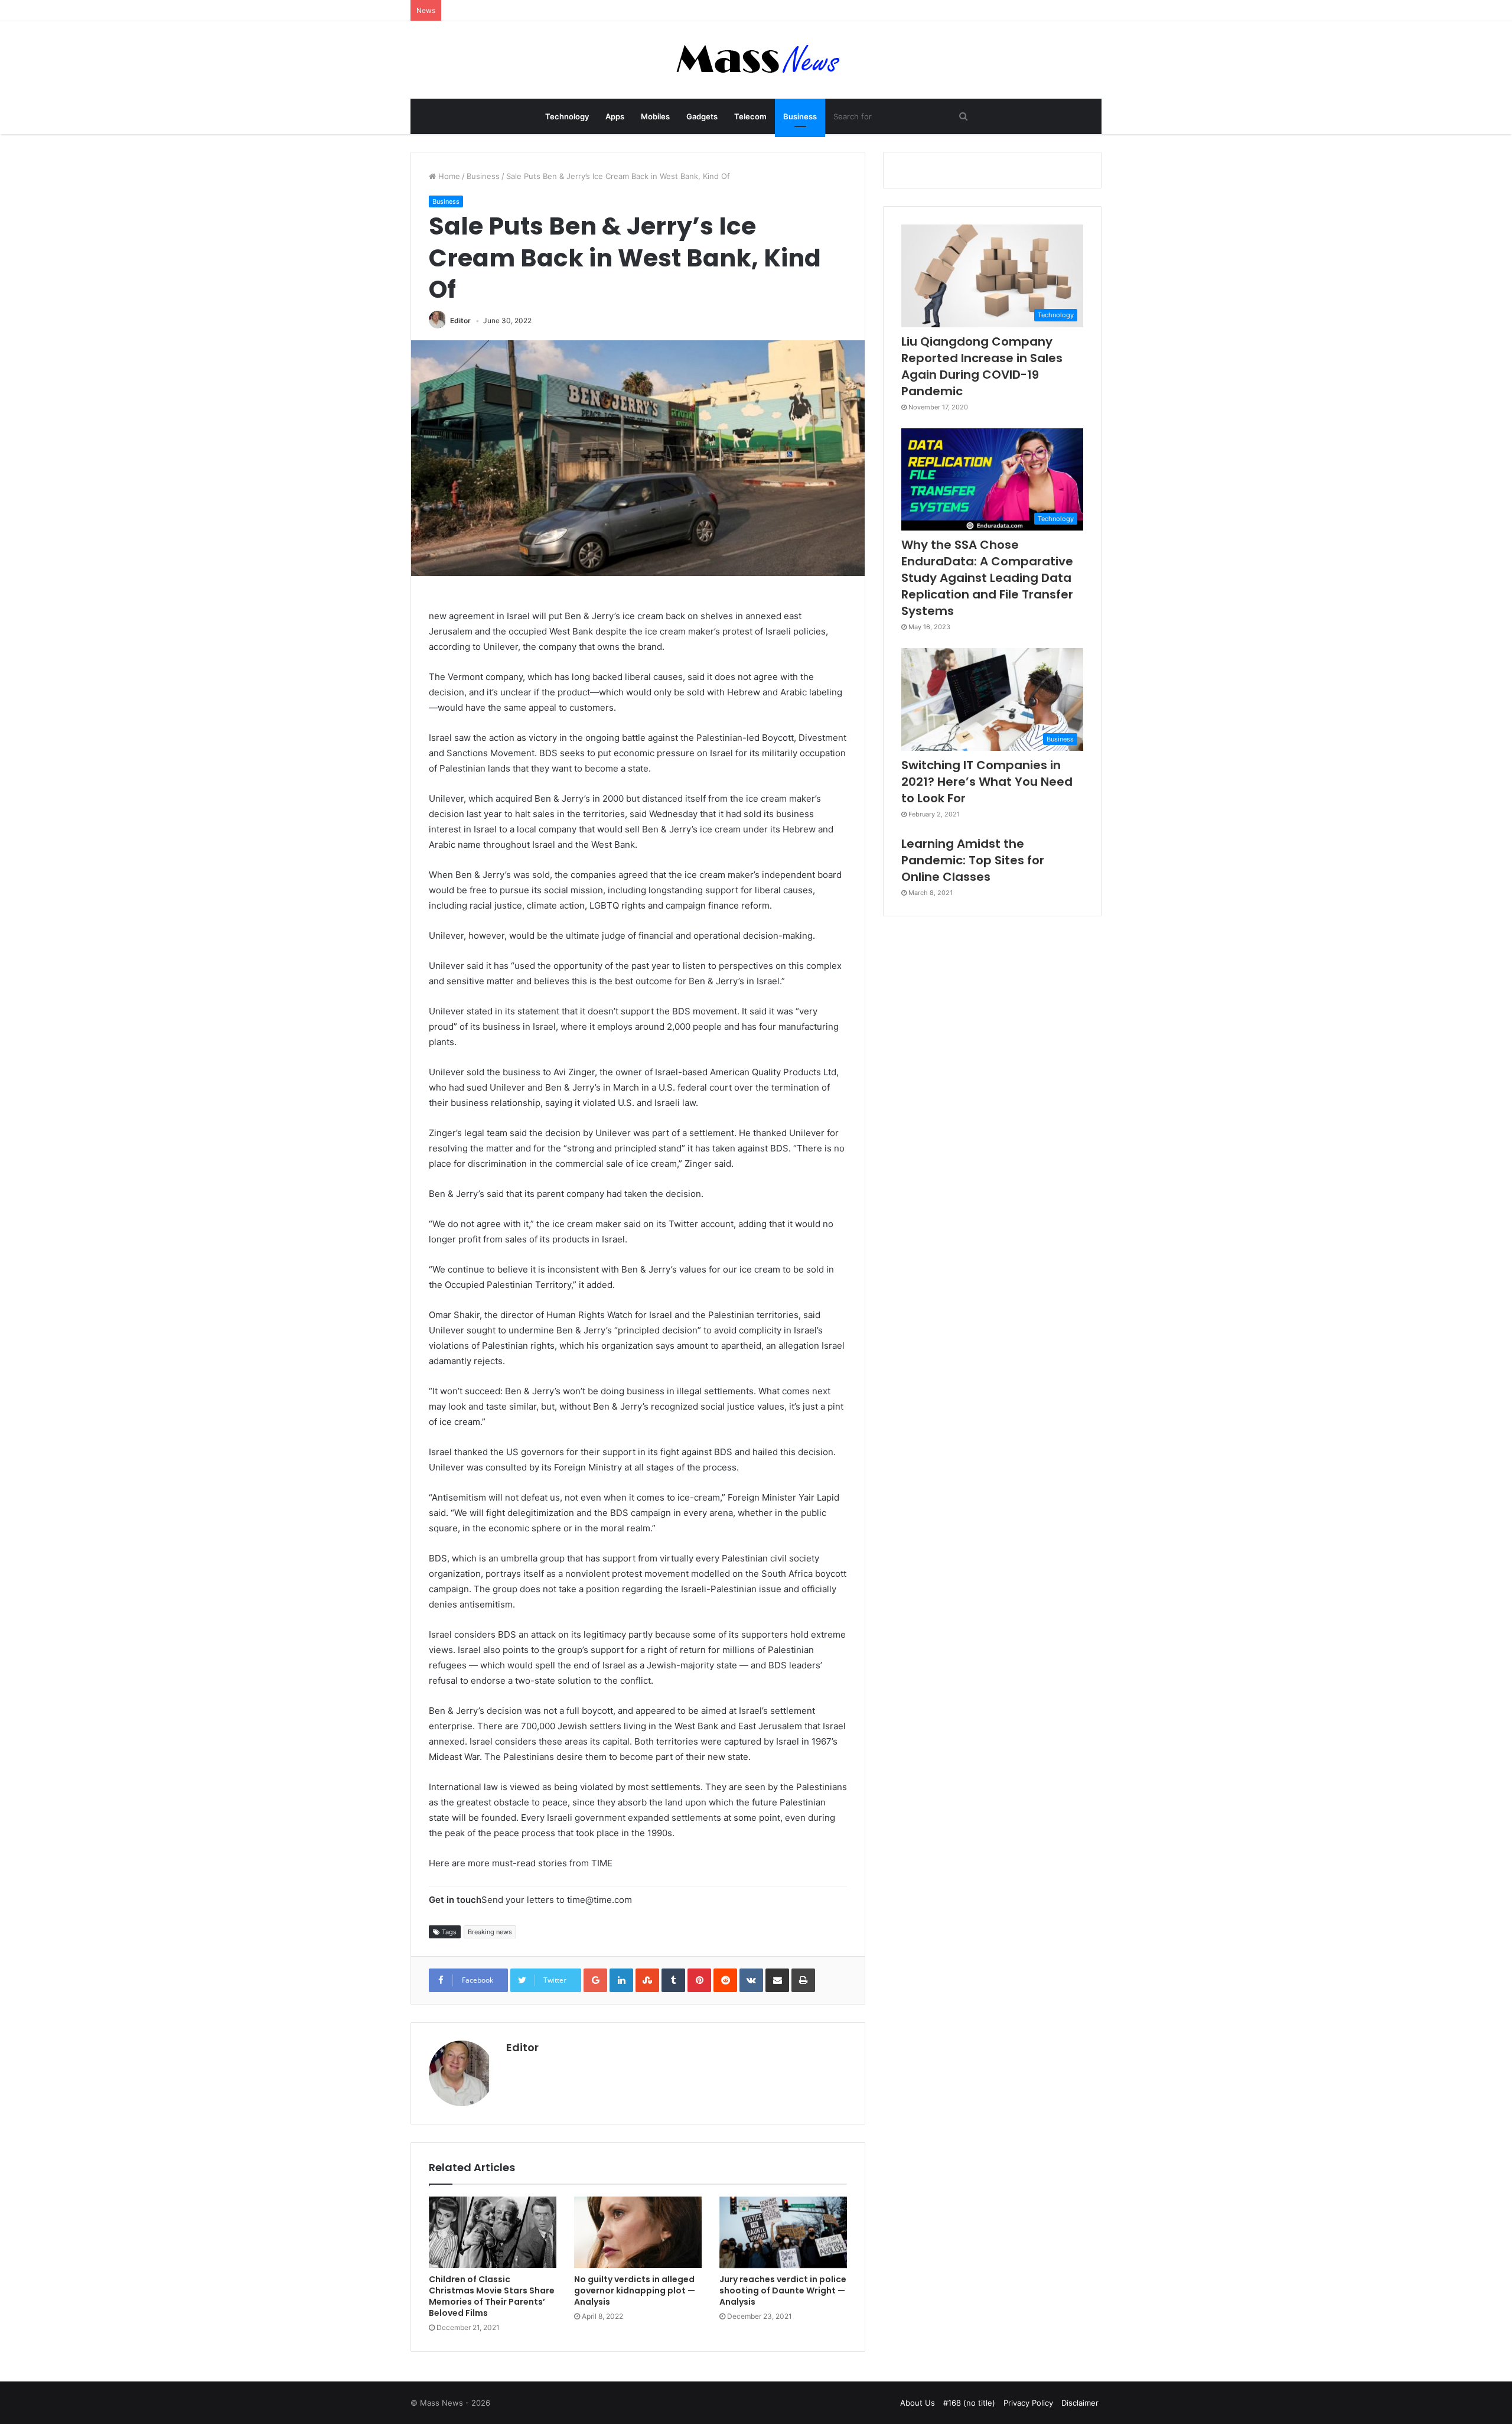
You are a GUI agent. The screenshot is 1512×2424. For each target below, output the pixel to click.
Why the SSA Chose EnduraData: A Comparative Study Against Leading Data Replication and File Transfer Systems (987, 578)
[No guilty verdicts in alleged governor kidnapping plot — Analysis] (638, 2233)
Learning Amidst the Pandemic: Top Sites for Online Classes (973, 860)
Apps (615, 116)
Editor (460, 321)
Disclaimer (1080, 2403)
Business (800, 116)
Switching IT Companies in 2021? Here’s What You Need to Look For (987, 782)
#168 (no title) (969, 2403)
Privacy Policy (1028, 2403)
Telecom (750, 116)
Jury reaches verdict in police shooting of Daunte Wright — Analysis (783, 2290)
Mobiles (655, 116)
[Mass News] (756, 60)
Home (448, 176)
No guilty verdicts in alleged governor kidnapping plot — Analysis (635, 2290)
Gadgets (702, 116)
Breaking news (490, 1932)
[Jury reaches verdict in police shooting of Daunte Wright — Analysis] (783, 2233)
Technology (567, 116)
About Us (918, 2403)
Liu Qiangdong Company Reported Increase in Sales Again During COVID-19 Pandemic (982, 366)
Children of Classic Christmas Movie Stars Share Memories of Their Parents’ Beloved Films (492, 2296)
